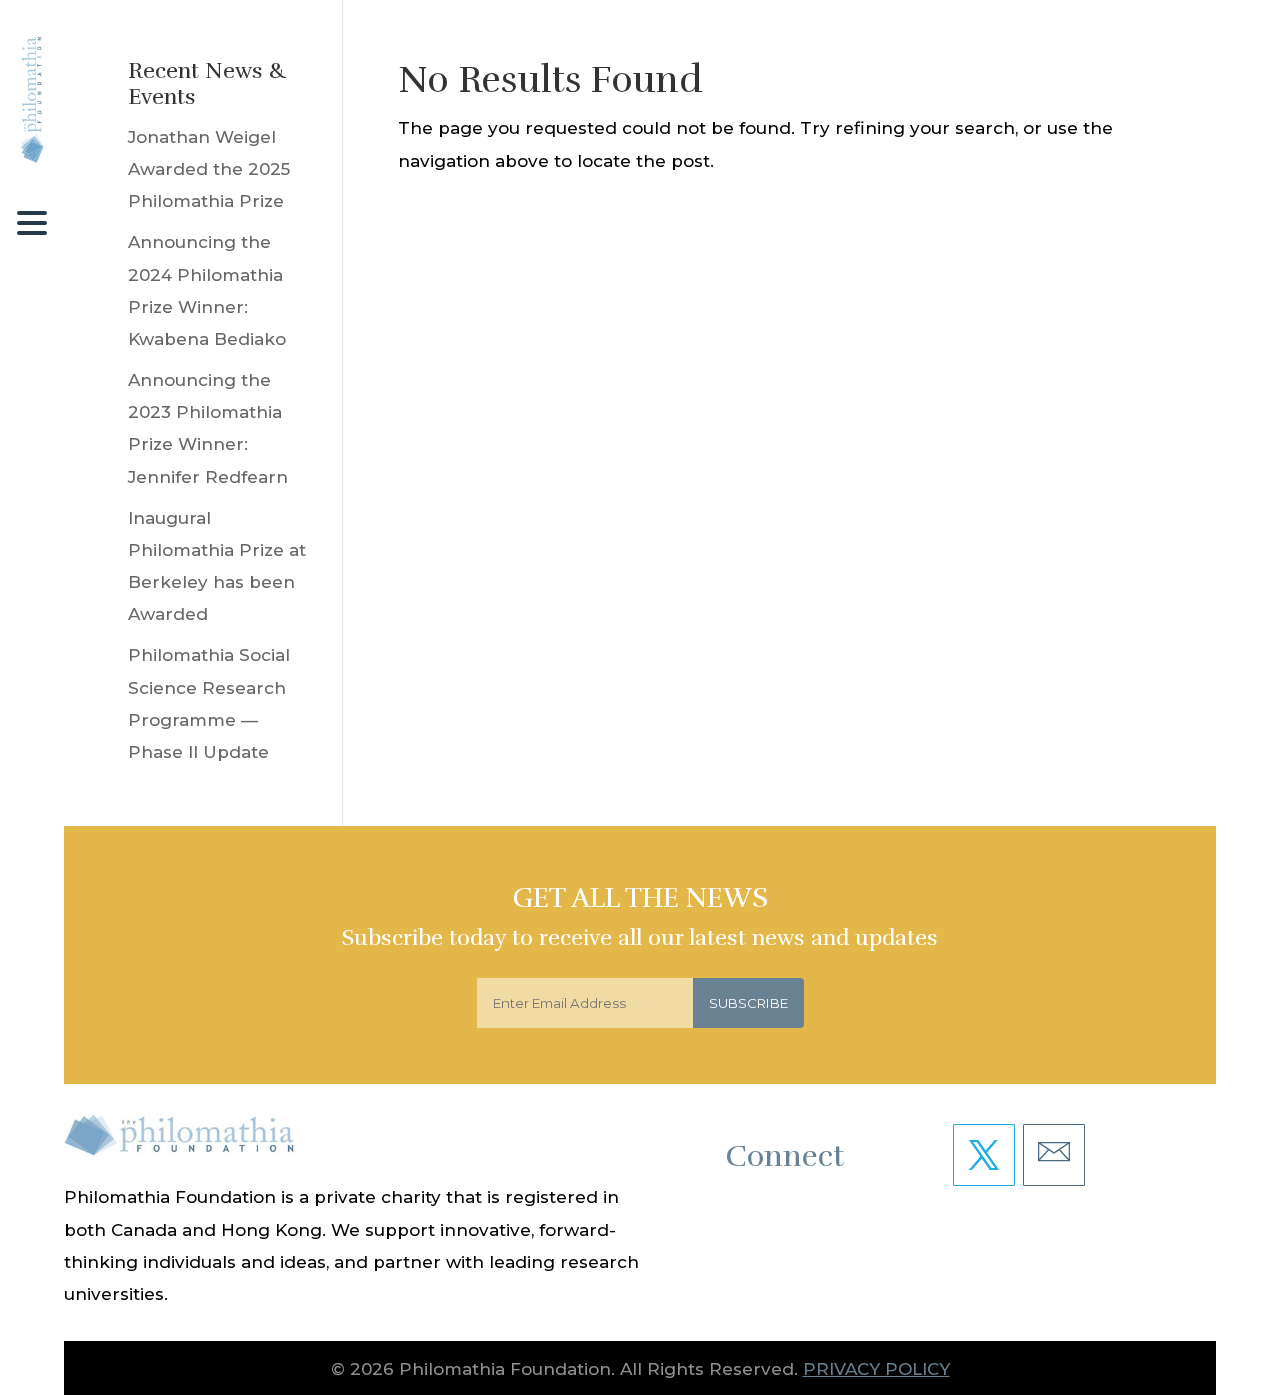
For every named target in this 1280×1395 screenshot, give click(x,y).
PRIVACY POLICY (876, 1369)
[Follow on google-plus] (1054, 1155)
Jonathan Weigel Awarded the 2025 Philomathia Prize (209, 169)
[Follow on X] (984, 1155)
